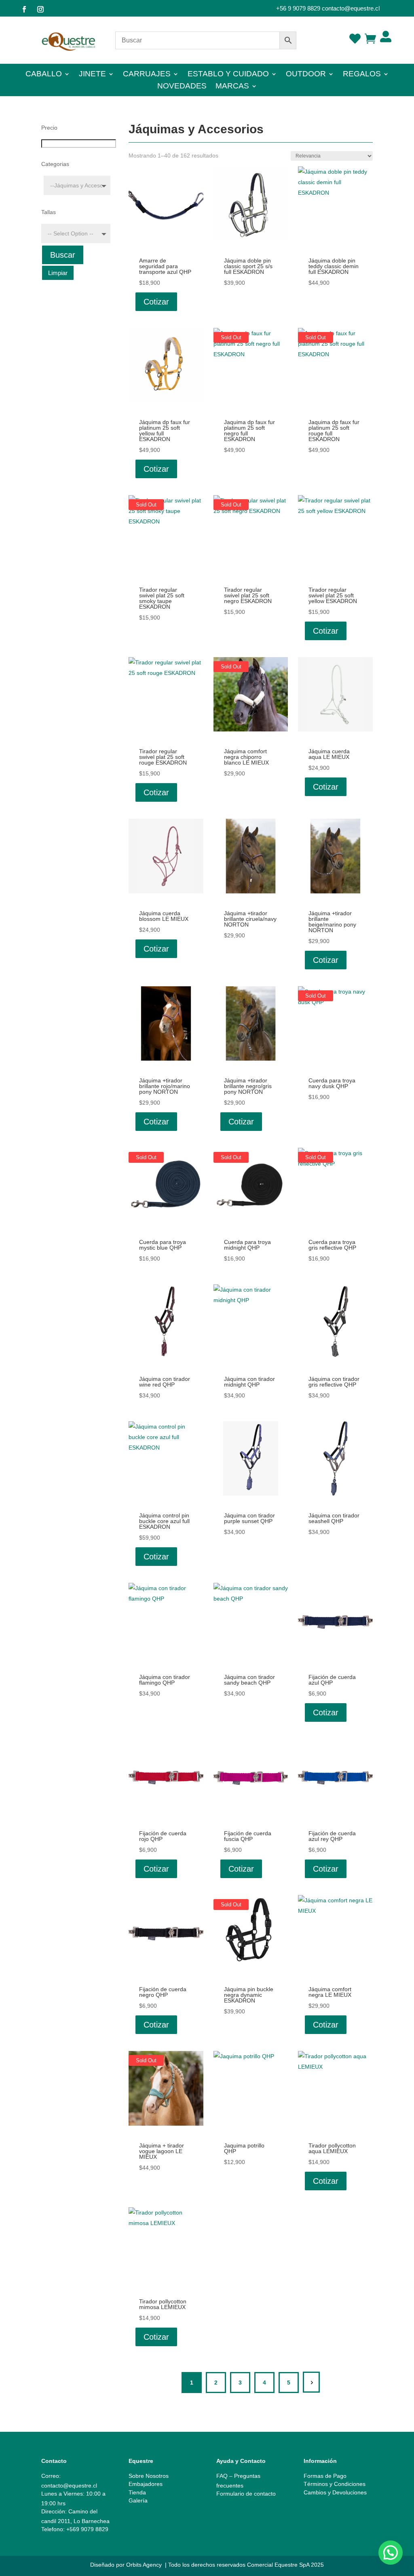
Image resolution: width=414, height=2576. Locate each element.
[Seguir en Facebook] (24, 9)
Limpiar (58, 273)
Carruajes (147, 75)
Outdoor (306, 75)
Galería (138, 2500)
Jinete (92, 75)
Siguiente (311, 2382)
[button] (391, 2553)
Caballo (44, 75)
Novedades (182, 87)
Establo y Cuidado (228, 75)
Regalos (362, 75)
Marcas (232, 87)
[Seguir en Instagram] (40, 9)
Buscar (63, 255)
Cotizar (156, 302)
